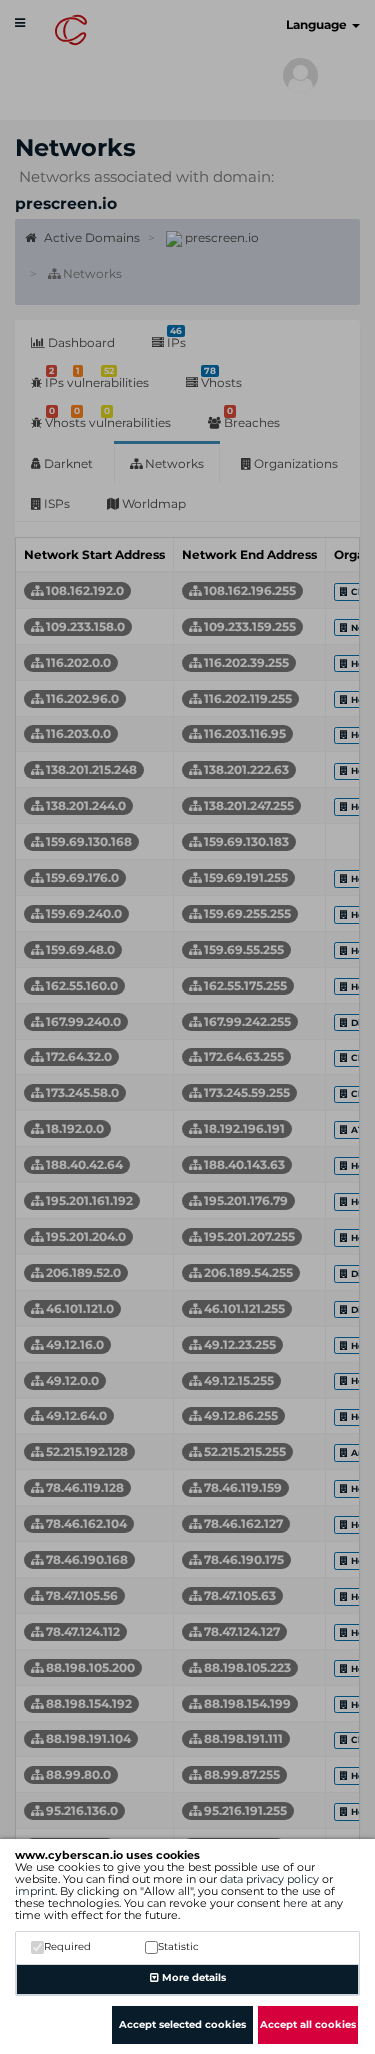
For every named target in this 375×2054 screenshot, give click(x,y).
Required (67, 1946)
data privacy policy (269, 1879)
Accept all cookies (308, 2024)
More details (192, 1977)
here (295, 1903)
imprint (35, 1891)
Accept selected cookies (182, 2024)
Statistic (178, 1946)
